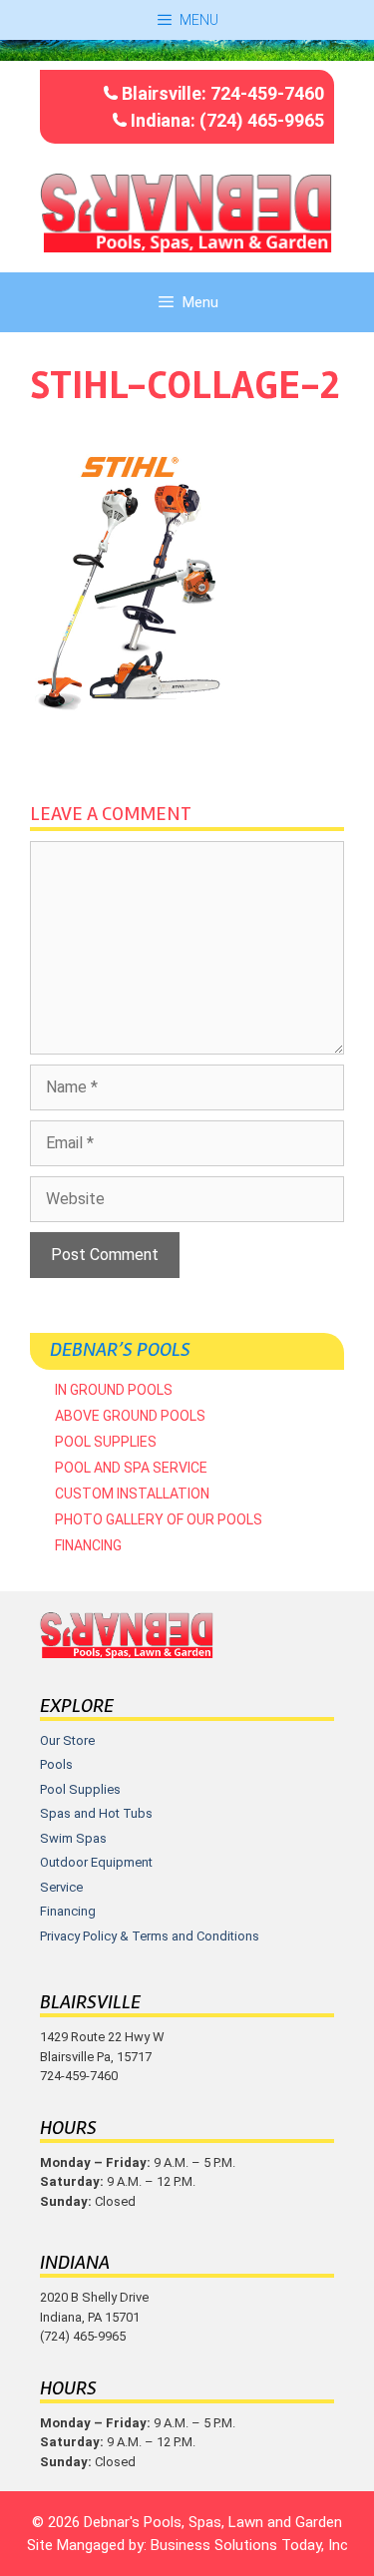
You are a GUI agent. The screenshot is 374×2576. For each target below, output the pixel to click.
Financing (88, 1545)
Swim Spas (73, 1838)
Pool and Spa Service (131, 1468)
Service (61, 1887)
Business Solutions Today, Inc (249, 2545)
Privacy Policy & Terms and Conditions (150, 1936)
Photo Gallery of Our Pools (159, 1519)
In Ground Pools (114, 1390)
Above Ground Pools (130, 1416)
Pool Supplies (106, 1442)
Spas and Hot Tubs (96, 1813)
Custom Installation (132, 1494)
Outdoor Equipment (96, 1862)
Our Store (67, 1740)
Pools (56, 1764)
